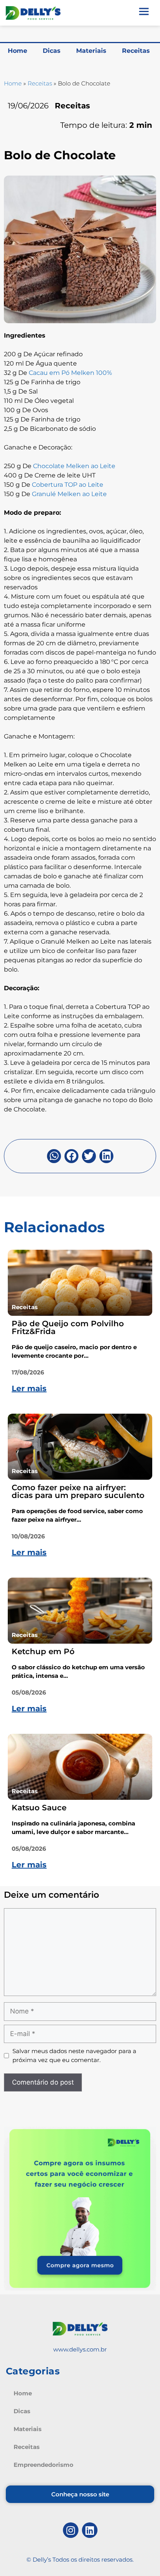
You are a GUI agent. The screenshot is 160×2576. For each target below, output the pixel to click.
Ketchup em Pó (43, 1651)
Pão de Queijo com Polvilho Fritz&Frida (68, 1327)
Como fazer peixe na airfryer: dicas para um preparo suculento (78, 1491)
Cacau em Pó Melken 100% (70, 373)
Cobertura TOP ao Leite (68, 485)
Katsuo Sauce (39, 1808)
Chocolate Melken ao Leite (74, 466)
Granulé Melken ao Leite (69, 494)
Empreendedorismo (43, 2465)
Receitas (136, 51)
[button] (54, 1156)
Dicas (52, 51)
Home (17, 51)
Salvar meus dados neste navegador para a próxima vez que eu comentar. (74, 2055)
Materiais (91, 51)
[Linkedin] (90, 2530)
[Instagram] (71, 2530)
